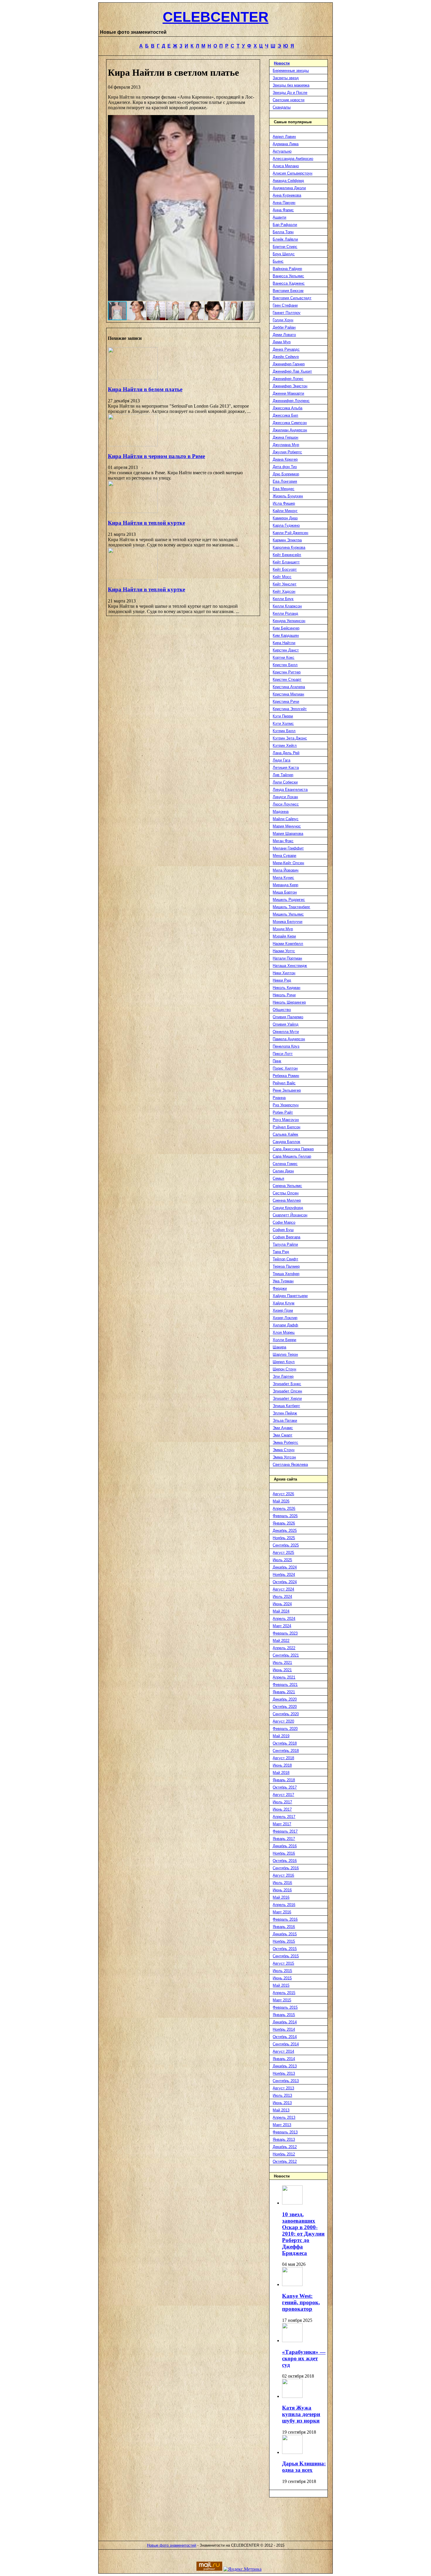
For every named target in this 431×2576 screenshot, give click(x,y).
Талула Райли (285, 1244)
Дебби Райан (284, 327)
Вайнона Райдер (287, 269)
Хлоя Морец (284, 1332)
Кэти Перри (283, 716)
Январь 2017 (284, 1839)
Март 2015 (282, 2000)
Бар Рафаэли (285, 225)
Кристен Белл (285, 665)
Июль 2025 (282, 1560)
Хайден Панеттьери (290, 1296)
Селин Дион (283, 1171)
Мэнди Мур (283, 929)
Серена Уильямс (287, 1186)
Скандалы (282, 107)
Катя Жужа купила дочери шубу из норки (301, 2414)
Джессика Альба (287, 408)
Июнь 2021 (282, 1670)
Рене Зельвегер (287, 1090)
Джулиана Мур (286, 445)
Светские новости (289, 100)
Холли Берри (284, 1340)
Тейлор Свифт (285, 1259)
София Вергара (286, 1237)
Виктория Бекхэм (288, 291)
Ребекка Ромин (286, 1076)
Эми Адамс (283, 1428)
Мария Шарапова (288, 834)
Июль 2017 (282, 1802)
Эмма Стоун (284, 1450)
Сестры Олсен (286, 1193)
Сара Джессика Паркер (293, 1149)
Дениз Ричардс (286, 349)
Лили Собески (285, 782)
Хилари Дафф (285, 1325)
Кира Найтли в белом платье (145, 389)
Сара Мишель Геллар (292, 1156)
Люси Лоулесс (286, 804)
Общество (282, 1010)
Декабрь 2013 (285, 2066)
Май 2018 (281, 1773)
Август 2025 (283, 1553)
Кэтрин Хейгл (285, 746)
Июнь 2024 (282, 1604)
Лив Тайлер (283, 775)
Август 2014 (283, 2051)
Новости (282, 63)
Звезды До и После (290, 93)
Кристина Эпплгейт (290, 709)
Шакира (279, 1347)
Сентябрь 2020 (286, 1714)
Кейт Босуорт (285, 569)
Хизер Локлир (285, 1318)
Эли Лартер (283, 1376)
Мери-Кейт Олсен (288, 863)
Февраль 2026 (285, 1516)
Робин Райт (283, 1112)
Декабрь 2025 (285, 1531)
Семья (278, 1178)
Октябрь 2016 (285, 1861)
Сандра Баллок (286, 1142)
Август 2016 (283, 1875)
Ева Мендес (284, 489)
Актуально (282, 151)
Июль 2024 (282, 1597)
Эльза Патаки (285, 1420)
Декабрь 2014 (285, 2022)
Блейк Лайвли (285, 239)
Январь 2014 (284, 2059)
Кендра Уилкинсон (289, 621)
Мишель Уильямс (288, 914)
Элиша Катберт (286, 1406)
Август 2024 (283, 1589)
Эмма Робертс (285, 1443)
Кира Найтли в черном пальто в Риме (156, 456)
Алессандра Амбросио (293, 159)
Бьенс (278, 261)
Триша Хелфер (286, 1274)
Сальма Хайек (285, 1134)
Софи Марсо (284, 1222)
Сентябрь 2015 (286, 1956)
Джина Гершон (285, 437)
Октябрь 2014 (285, 2037)
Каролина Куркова (289, 547)
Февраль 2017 (285, 1831)
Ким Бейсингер (286, 628)
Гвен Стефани (285, 305)
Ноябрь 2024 (284, 1575)
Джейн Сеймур (286, 357)
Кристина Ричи (286, 702)
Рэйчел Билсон (286, 1127)
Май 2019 (281, 1736)
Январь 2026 (284, 1523)
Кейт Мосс (282, 577)
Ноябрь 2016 (284, 1853)
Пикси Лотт (283, 1054)
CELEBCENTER (216, 17)
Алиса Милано (286, 166)
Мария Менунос (287, 826)
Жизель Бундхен (288, 496)
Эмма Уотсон (284, 1457)
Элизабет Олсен (287, 1391)
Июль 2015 (282, 1971)
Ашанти (279, 217)
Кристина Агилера (289, 687)
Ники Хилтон (284, 973)
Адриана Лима (286, 144)
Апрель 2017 (284, 1817)
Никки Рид (282, 980)
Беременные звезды (291, 71)
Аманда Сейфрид (288, 181)
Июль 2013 (282, 2095)
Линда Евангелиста (290, 790)
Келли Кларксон (287, 606)
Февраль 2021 (285, 1685)
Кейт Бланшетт (286, 562)
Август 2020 (283, 1721)
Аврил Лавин (284, 137)
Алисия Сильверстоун (292, 173)
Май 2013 (281, 2110)
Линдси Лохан (285, 797)
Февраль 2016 (285, 1919)
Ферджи (280, 1288)
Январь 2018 (284, 1780)
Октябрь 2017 (285, 1787)
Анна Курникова (287, 195)
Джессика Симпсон (290, 423)
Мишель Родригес (289, 900)
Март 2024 (282, 1626)
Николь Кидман (286, 988)
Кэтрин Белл (284, 731)
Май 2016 (281, 1897)
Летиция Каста (286, 768)
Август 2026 (283, 1494)
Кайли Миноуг (285, 511)
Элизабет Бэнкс (287, 1384)
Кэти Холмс (283, 724)
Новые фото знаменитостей (172, 2545)
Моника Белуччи (287, 922)
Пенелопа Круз (286, 1046)
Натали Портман (287, 958)
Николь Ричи (284, 995)
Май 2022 (281, 1641)
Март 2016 (282, 1912)
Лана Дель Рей (286, 753)
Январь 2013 (284, 2139)
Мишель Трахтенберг (291, 907)
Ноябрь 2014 (284, 2029)
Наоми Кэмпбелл (288, 944)
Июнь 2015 (282, 1978)
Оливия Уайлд (286, 1024)
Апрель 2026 (284, 1509)
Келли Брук (283, 599)
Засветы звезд (286, 78)
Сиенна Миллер (287, 1200)
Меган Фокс (283, 841)
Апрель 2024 (284, 1619)
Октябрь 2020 (285, 1707)
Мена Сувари (284, 856)
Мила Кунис (283, 878)
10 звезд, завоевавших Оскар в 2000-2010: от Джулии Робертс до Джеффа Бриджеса (303, 2234)
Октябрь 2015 (285, 1949)
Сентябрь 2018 (286, 1751)
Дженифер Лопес (288, 379)
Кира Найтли (284, 643)
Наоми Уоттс (284, 951)
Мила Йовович (286, 870)
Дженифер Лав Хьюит (292, 371)
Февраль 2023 (285, 1633)
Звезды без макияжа (291, 85)
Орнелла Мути (286, 1032)
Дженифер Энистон (290, 386)
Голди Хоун (283, 320)
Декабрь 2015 (285, 1934)
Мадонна (281, 812)
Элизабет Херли (287, 1398)
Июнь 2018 (282, 1765)
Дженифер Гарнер (289, 364)
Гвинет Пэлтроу (287, 313)
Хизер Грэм (283, 1310)
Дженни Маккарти (288, 393)
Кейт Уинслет (285, 584)
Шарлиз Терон (285, 1354)
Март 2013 (282, 2125)
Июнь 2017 (282, 1809)
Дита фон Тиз (285, 467)
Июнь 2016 (282, 1890)
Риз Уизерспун (286, 1105)
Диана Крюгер (285, 459)
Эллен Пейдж (285, 1413)
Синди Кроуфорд (288, 1208)
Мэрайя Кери (284, 936)
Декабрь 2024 (285, 1567)
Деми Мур (282, 342)
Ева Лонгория (285, 481)
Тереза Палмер (286, 1266)
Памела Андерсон (289, 1039)
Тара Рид (281, 1252)
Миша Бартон (285, 892)
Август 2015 (283, 1963)
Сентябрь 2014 (286, 2044)
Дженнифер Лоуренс (291, 401)
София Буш (283, 1230)
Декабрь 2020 (285, 1699)
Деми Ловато (284, 335)
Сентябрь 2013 (286, 2081)
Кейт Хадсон (284, 591)
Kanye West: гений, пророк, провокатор (301, 2302)
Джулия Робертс (287, 452)
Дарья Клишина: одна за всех (304, 2467)
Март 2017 (282, 1824)
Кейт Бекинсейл (287, 555)
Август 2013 (283, 2088)
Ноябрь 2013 (284, 2073)
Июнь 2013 (282, 2103)
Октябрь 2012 (285, 2161)
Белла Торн (283, 232)
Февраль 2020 (285, 1729)
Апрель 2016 (284, 1905)
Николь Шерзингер (289, 1002)
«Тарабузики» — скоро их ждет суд (304, 2358)
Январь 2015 (284, 2015)
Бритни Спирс (285, 247)
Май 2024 (281, 1611)
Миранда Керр (285, 885)
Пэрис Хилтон (285, 1068)
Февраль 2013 (285, 2132)
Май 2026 (281, 1501)
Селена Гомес (285, 1164)
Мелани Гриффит (288, 848)
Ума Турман (283, 1281)
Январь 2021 (284, 1692)
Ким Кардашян (286, 635)
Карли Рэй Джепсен (290, 533)
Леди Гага (281, 760)
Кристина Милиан (288, 694)
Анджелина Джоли (289, 188)
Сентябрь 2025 (286, 1545)
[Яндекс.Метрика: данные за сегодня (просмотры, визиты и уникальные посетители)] (242, 2569)
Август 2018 (283, 1758)
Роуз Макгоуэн (286, 1120)
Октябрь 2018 (285, 1743)
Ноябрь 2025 (284, 1538)
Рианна (279, 1098)
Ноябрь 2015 (284, 1941)
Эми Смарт (282, 1435)
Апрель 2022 (284, 1648)
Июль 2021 (282, 1663)
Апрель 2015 (284, 1993)
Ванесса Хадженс (289, 283)
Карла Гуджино (286, 525)
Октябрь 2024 (285, 1582)
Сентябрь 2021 (286, 1655)
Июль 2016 (282, 1883)
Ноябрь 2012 (284, 2154)
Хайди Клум (284, 1303)
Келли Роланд (285, 613)
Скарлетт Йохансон (290, 1215)
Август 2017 (283, 1795)
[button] (249, 208)
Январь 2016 (284, 1927)
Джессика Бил (285, 415)
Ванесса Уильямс (288, 276)
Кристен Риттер (287, 672)
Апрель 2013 (284, 2117)
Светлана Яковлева (290, 1465)
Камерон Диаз (285, 518)
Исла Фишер (284, 503)
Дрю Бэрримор (286, 474)
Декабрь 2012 (285, 2147)
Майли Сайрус (286, 819)
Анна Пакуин (284, 203)
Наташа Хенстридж (290, 966)
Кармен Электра (287, 540)
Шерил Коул (284, 1362)
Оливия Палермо (288, 1017)
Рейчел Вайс (284, 1083)
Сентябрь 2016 (286, 1868)
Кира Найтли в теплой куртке (146, 523)
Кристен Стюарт (287, 680)
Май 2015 (281, 1985)
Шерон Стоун (284, 1369)
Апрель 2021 (284, 1677)
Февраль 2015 (285, 2007)
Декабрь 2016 (285, 1846)
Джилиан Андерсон (290, 430)
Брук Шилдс (284, 254)
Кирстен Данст (286, 650)
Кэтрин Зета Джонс (290, 738)
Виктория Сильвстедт (292, 298)
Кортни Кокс (284, 657)
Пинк (277, 1061)
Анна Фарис (283, 210)
